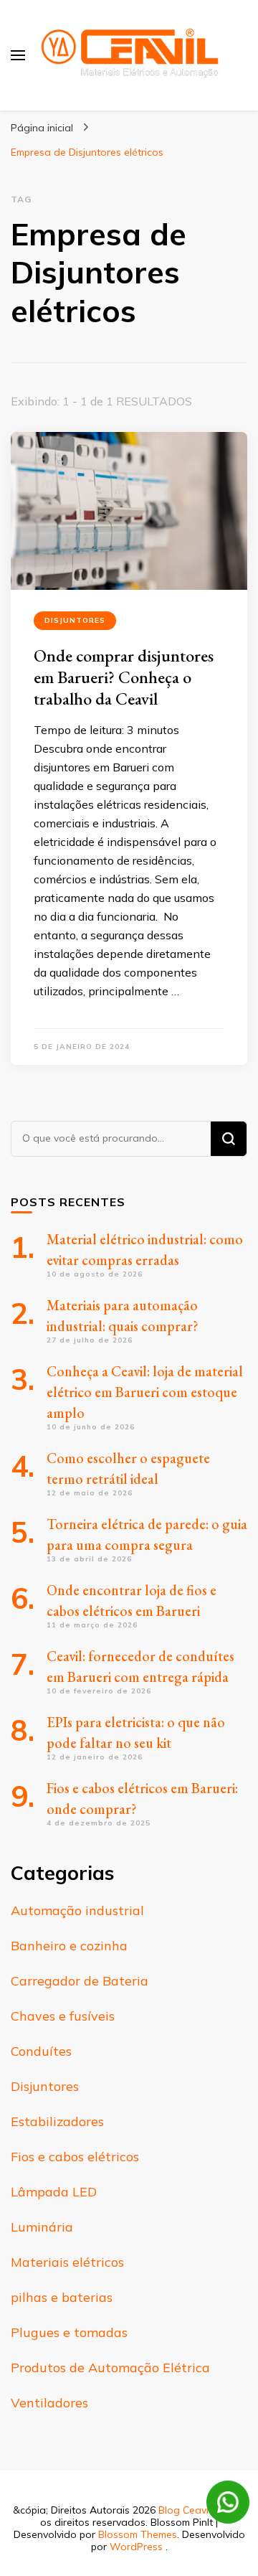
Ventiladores (49, 2403)
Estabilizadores (57, 2121)
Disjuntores (75, 620)
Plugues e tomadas (69, 2332)
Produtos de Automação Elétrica (110, 2368)
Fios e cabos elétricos (75, 2157)
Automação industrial (77, 1910)
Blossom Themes (138, 2534)
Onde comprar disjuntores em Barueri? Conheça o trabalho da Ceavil (124, 677)
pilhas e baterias (62, 2297)
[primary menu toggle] (18, 55)
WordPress (136, 2547)
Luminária (42, 2227)
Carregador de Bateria (80, 1981)
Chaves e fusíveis (63, 2016)
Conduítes (41, 2051)
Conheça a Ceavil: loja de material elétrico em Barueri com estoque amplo (145, 1392)
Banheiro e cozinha (69, 1946)
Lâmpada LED (54, 2192)
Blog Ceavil (185, 2510)
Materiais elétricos (67, 2262)
